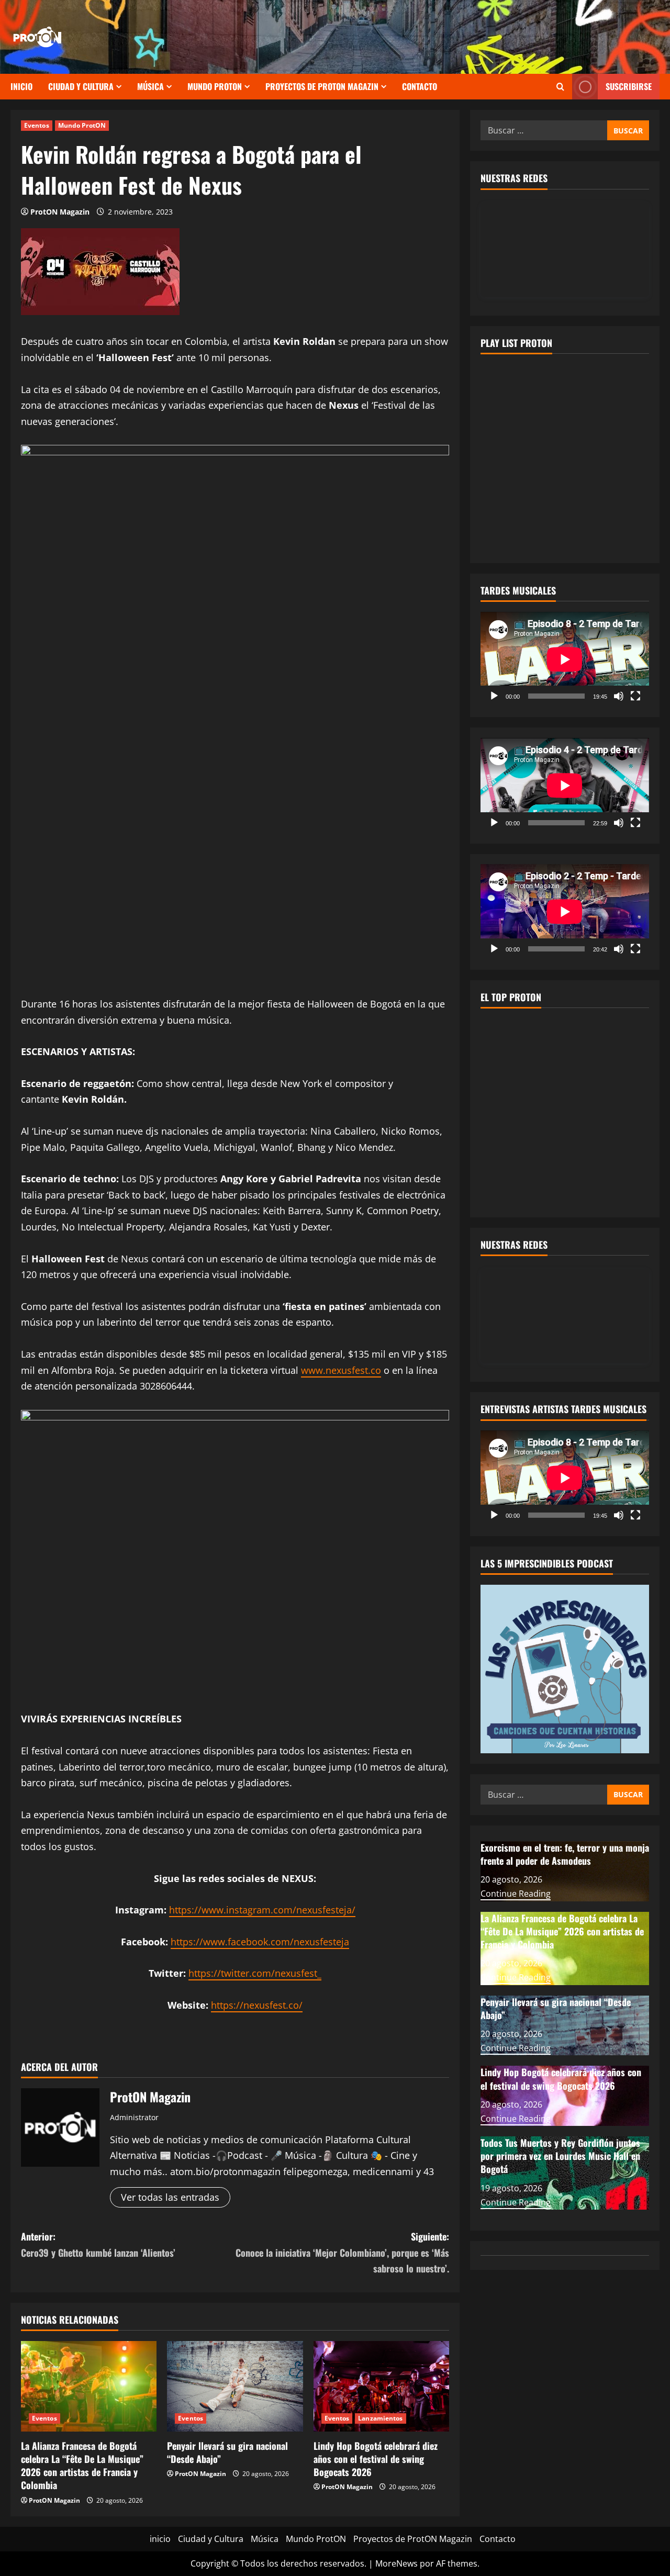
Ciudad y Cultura (81, 86)
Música (150, 86)
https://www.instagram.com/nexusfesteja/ (262, 1910)
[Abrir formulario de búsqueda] (560, 87)
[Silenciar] (619, 696)
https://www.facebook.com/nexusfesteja (260, 1942)
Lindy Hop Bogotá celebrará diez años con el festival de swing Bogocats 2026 (376, 2459)
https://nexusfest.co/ (257, 2005)
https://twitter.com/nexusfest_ (255, 1973)
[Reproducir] (494, 696)
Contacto (420, 86)
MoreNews (397, 2563)
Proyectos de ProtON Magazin (322, 86)
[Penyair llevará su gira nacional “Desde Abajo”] (235, 2386)
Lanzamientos (380, 2418)
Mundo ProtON (215, 86)
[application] (565, 659)
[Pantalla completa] (635, 696)
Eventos (37, 125)
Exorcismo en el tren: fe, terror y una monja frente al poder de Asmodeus (565, 1853)
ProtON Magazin (60, 212)
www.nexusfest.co (341, 1370)
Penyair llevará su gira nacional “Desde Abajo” (227, 2452)
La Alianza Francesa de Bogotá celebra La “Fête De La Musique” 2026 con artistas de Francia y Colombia (82, 2466)
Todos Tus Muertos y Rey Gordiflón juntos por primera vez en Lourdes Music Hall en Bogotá (560, 2156)
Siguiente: (342, 2252)
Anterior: (98, 2244)
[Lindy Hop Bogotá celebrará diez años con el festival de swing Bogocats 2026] (381, 2386)
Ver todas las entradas (170, 2197)
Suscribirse (629, 86)
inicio (21, 86)
